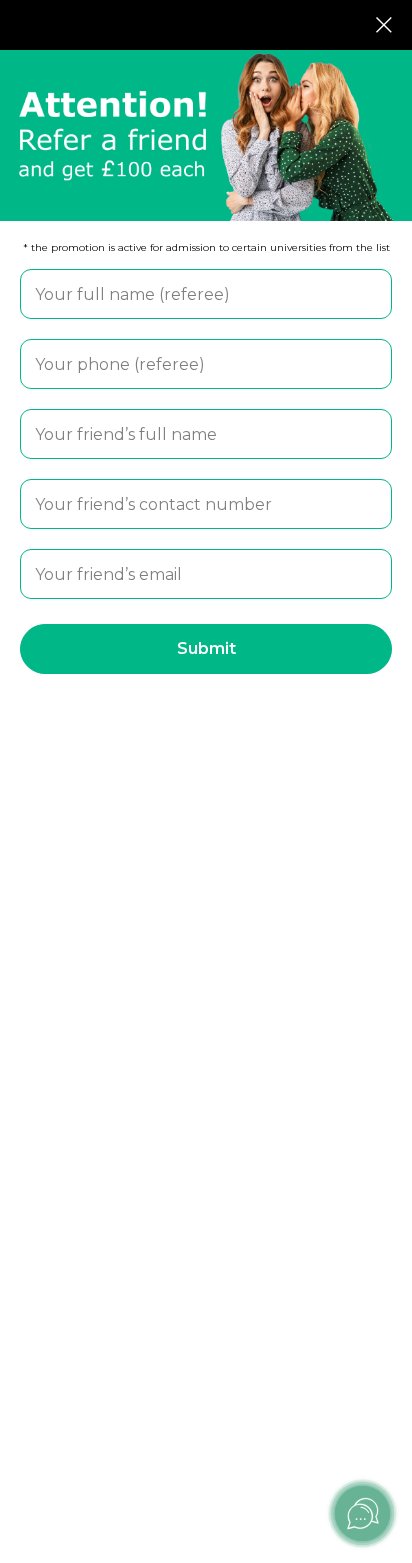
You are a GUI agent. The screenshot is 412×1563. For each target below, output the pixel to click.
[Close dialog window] (384, 25)
